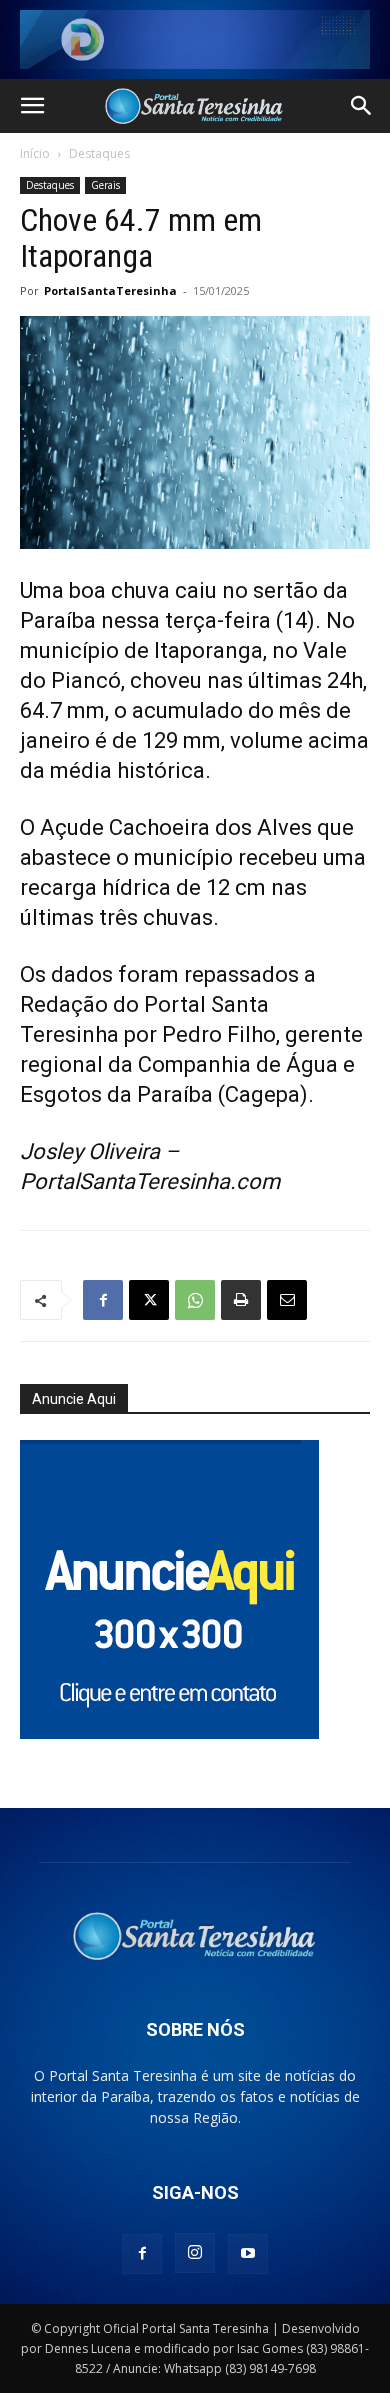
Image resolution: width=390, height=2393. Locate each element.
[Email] (287, 1300)
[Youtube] (248, 2254)
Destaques (99, 153)
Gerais (105, 185)
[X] (149, 1300)
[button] (32, 106)
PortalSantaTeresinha (110, 290)
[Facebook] (103, 1300)
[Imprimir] (241, 1300)
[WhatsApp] (195, 1300)
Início (35, 153)
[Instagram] (195, 2253)
